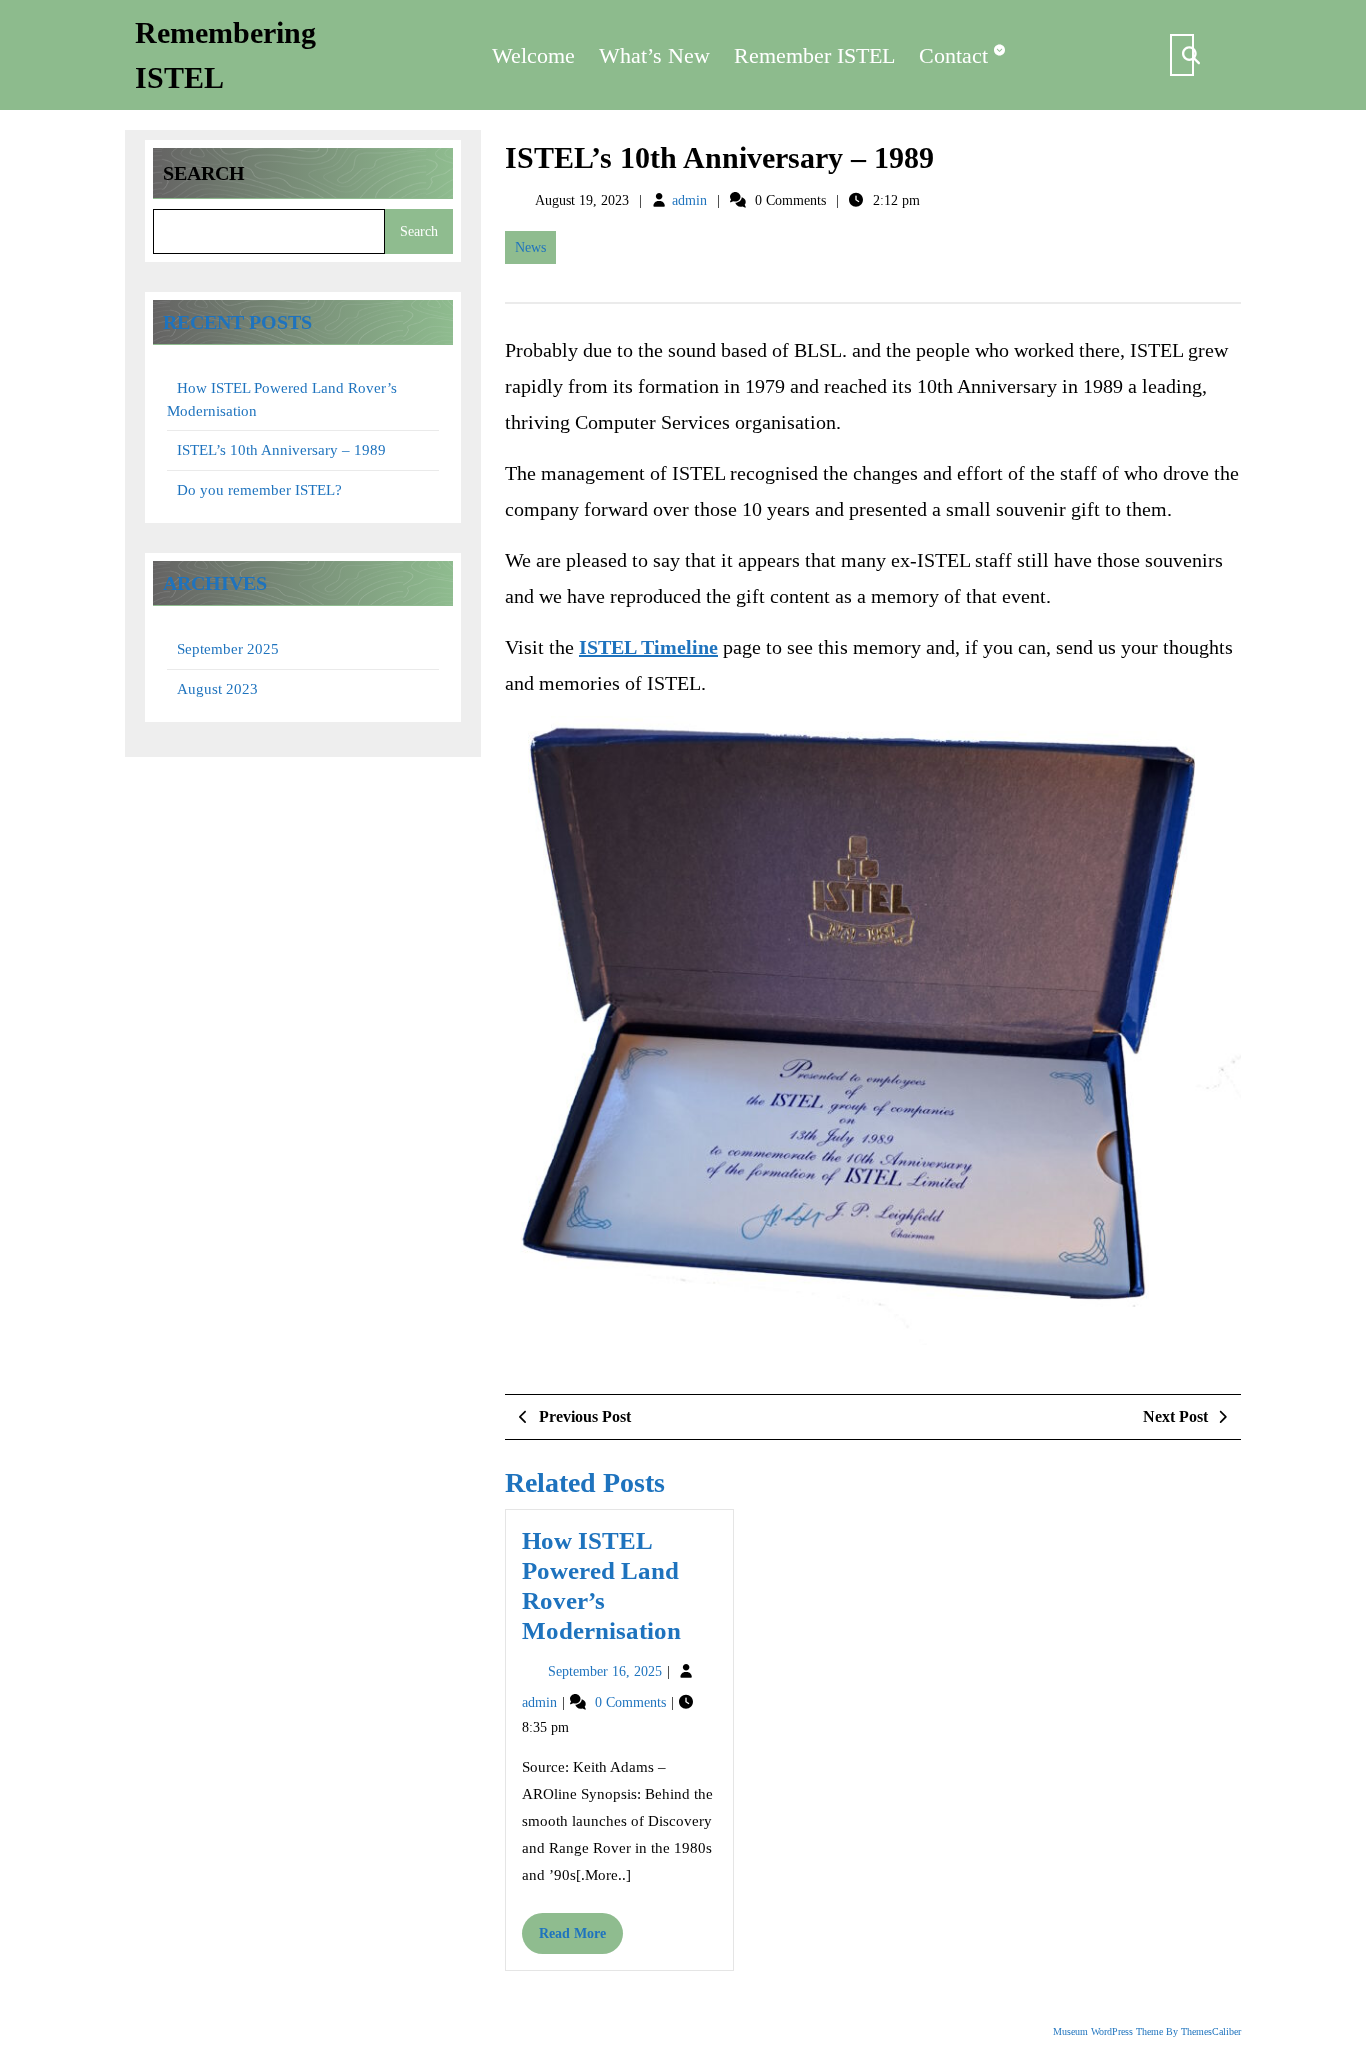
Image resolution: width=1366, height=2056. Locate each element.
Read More (581, 1939)
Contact (953, 55)
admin (689, 200)
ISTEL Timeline (648, 647)
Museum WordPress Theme (1108, 2031)
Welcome (533, 55)
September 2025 (228, 649)
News (530, 247)
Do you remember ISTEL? (259, 490)
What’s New (654, 55)
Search (204, 173)
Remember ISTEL (814, 55)
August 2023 (217, 689)
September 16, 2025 (607, 1671)
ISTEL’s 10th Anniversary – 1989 (281, 450)
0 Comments (632, 1702)
